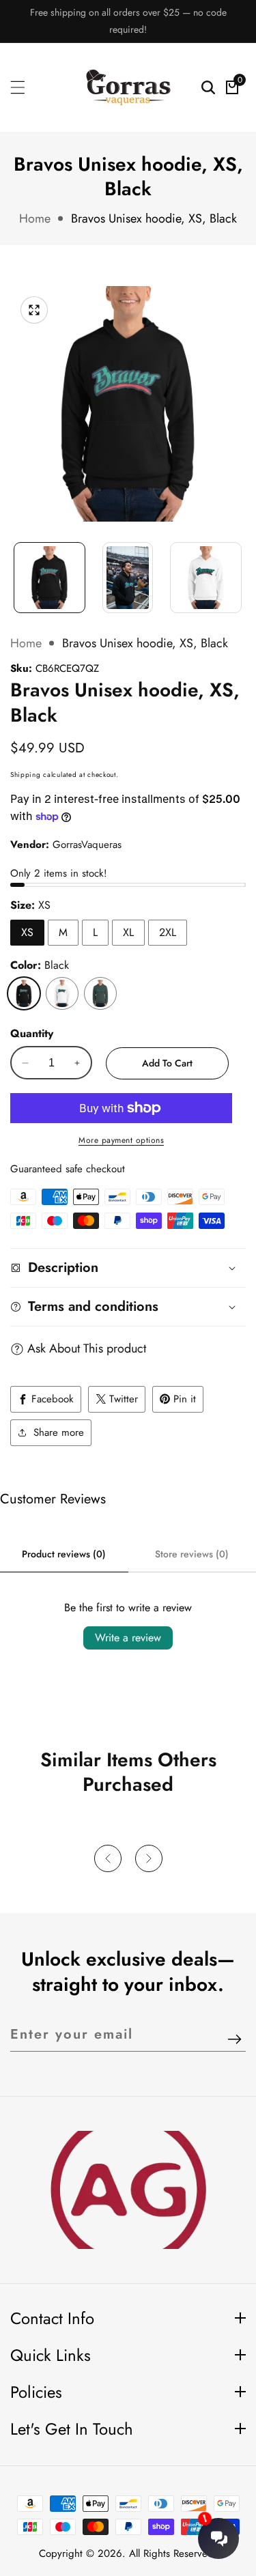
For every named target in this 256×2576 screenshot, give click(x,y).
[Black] (24, 993)
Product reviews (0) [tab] (64, 1554)
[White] (62, 993)
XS (27, 932)
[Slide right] (239, 571)
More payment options (121, 1140)
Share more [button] (59, 1432)
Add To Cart (167, 1063)
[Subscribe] (234, 2040)
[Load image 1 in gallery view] (49, 578)
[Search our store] (208, 87)
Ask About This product (87, 1348)
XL (128, 932)
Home (35, 218)
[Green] (100, 993)
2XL (168, 932)
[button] (108, 1858)
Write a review (128, 1638)
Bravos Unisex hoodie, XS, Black (154, 218)
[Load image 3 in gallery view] (206, 578)
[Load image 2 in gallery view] (128, 578)
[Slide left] (17, 571)
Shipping (26, 775)
